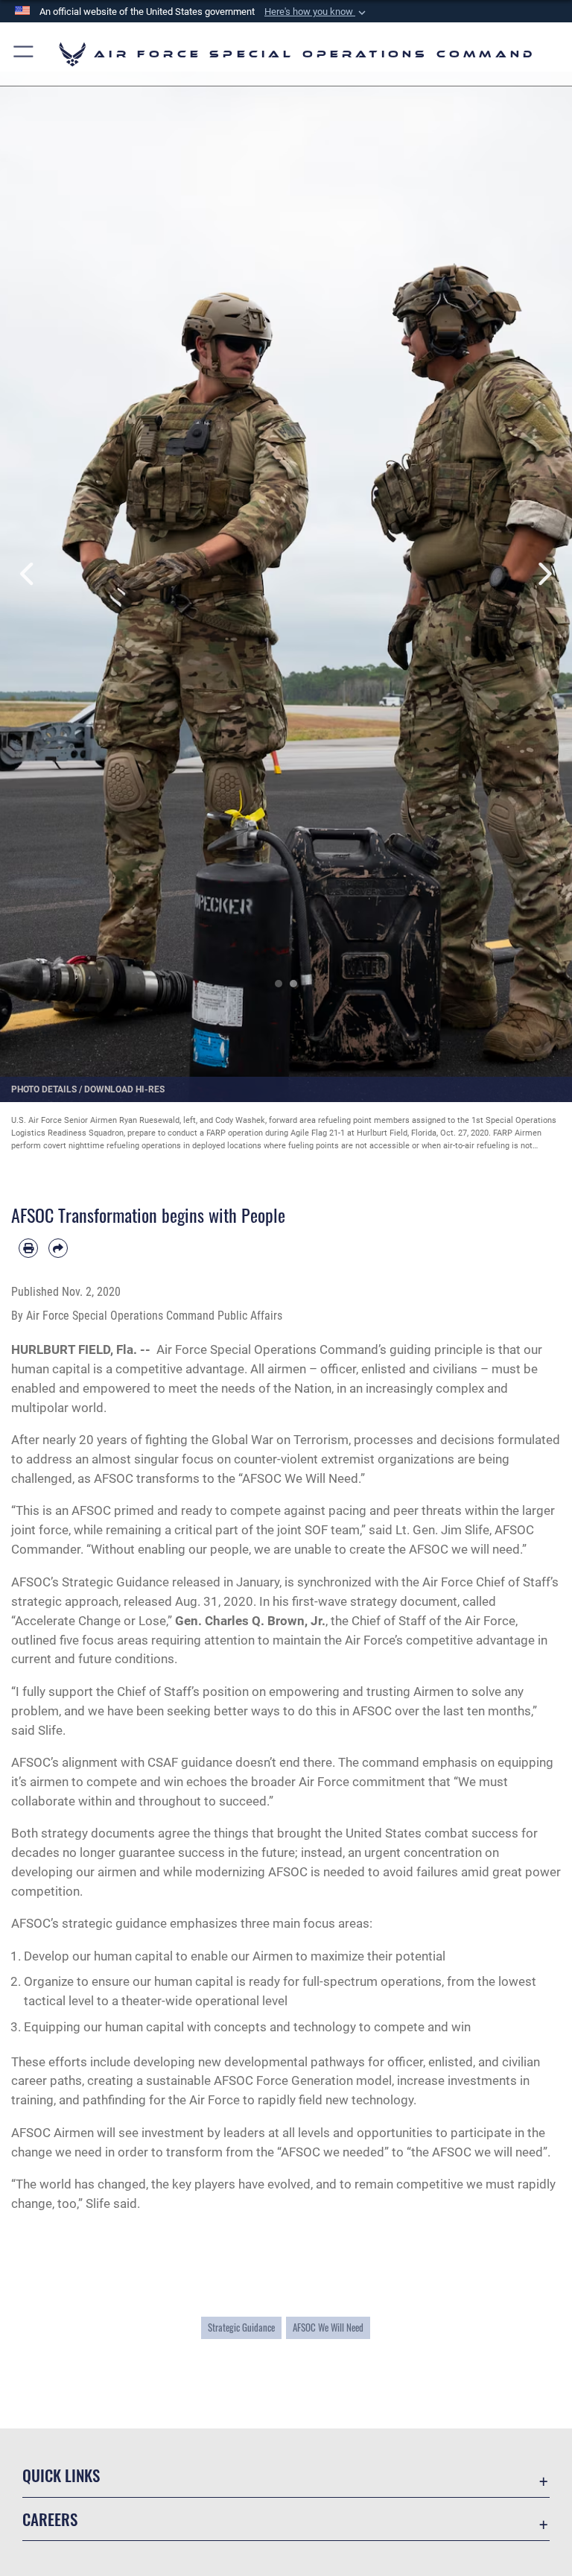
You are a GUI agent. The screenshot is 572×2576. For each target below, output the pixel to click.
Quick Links (61, 2475)
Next (543, 574)
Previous (29, 574)
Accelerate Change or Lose (90, 1621)
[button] (317, 12)
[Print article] (28, 1248)
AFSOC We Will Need (328, 2327)
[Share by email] (58, 1248)
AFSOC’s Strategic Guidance (90, 1582)
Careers (50, 2519)
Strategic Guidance (241, 2327)
